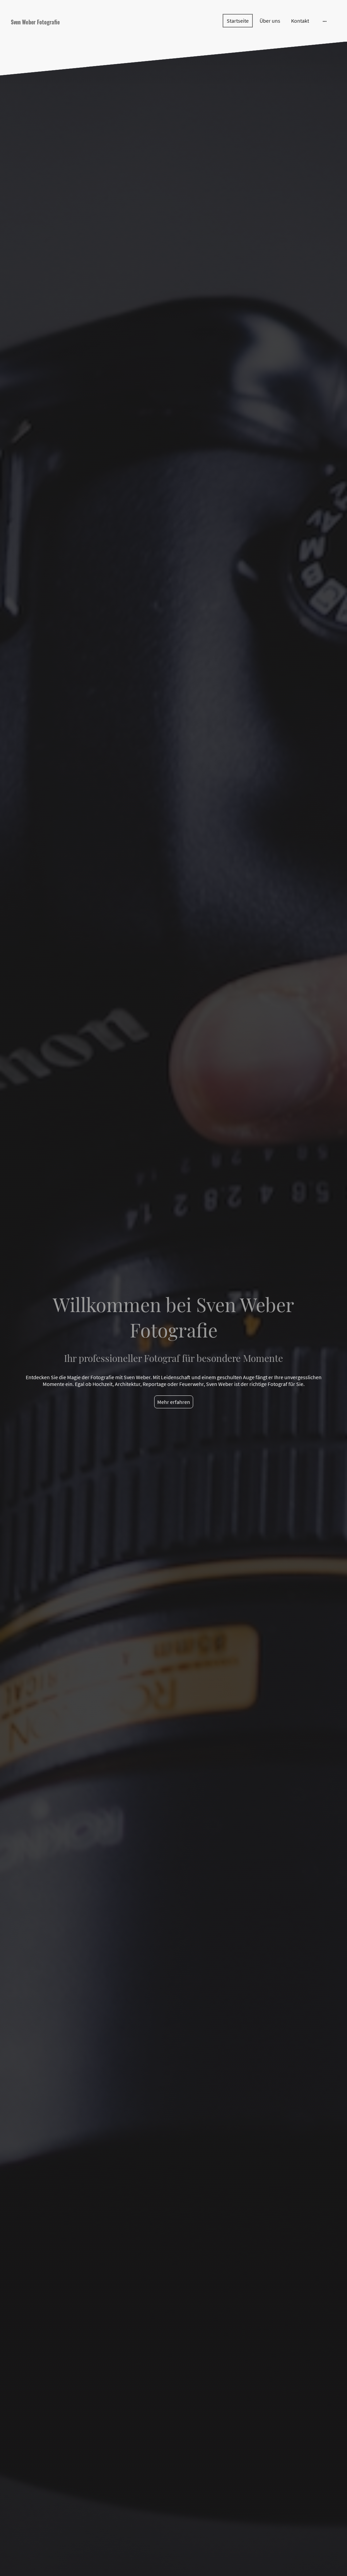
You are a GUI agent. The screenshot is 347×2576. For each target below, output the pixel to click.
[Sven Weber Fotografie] (62, 32)
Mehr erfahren (174, 1402)
